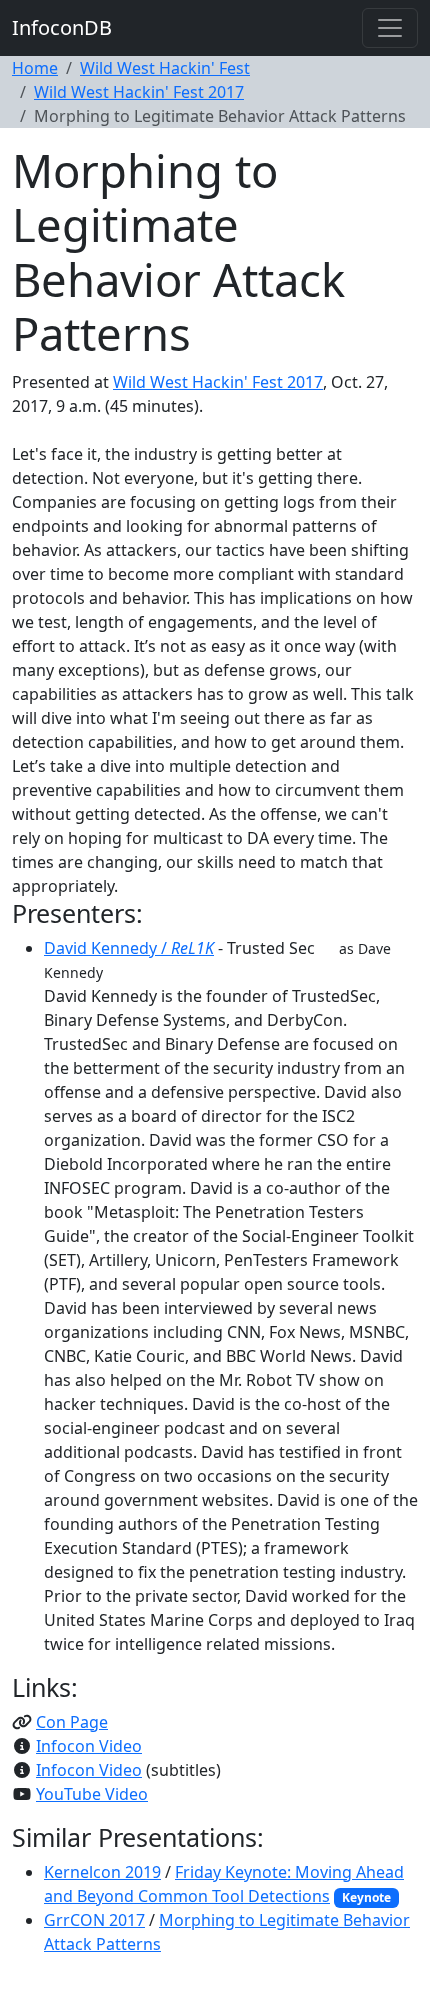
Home (35, 68)
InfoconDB (62, 27)
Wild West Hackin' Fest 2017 (139, 92)
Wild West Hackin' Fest (165, 68)
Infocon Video (89, 1746)
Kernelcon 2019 (102, 1872)
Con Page (72, 1722)
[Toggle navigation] (390, 28)
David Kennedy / (129, 948)
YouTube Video (92, 1794)
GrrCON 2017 (94, 1920)
